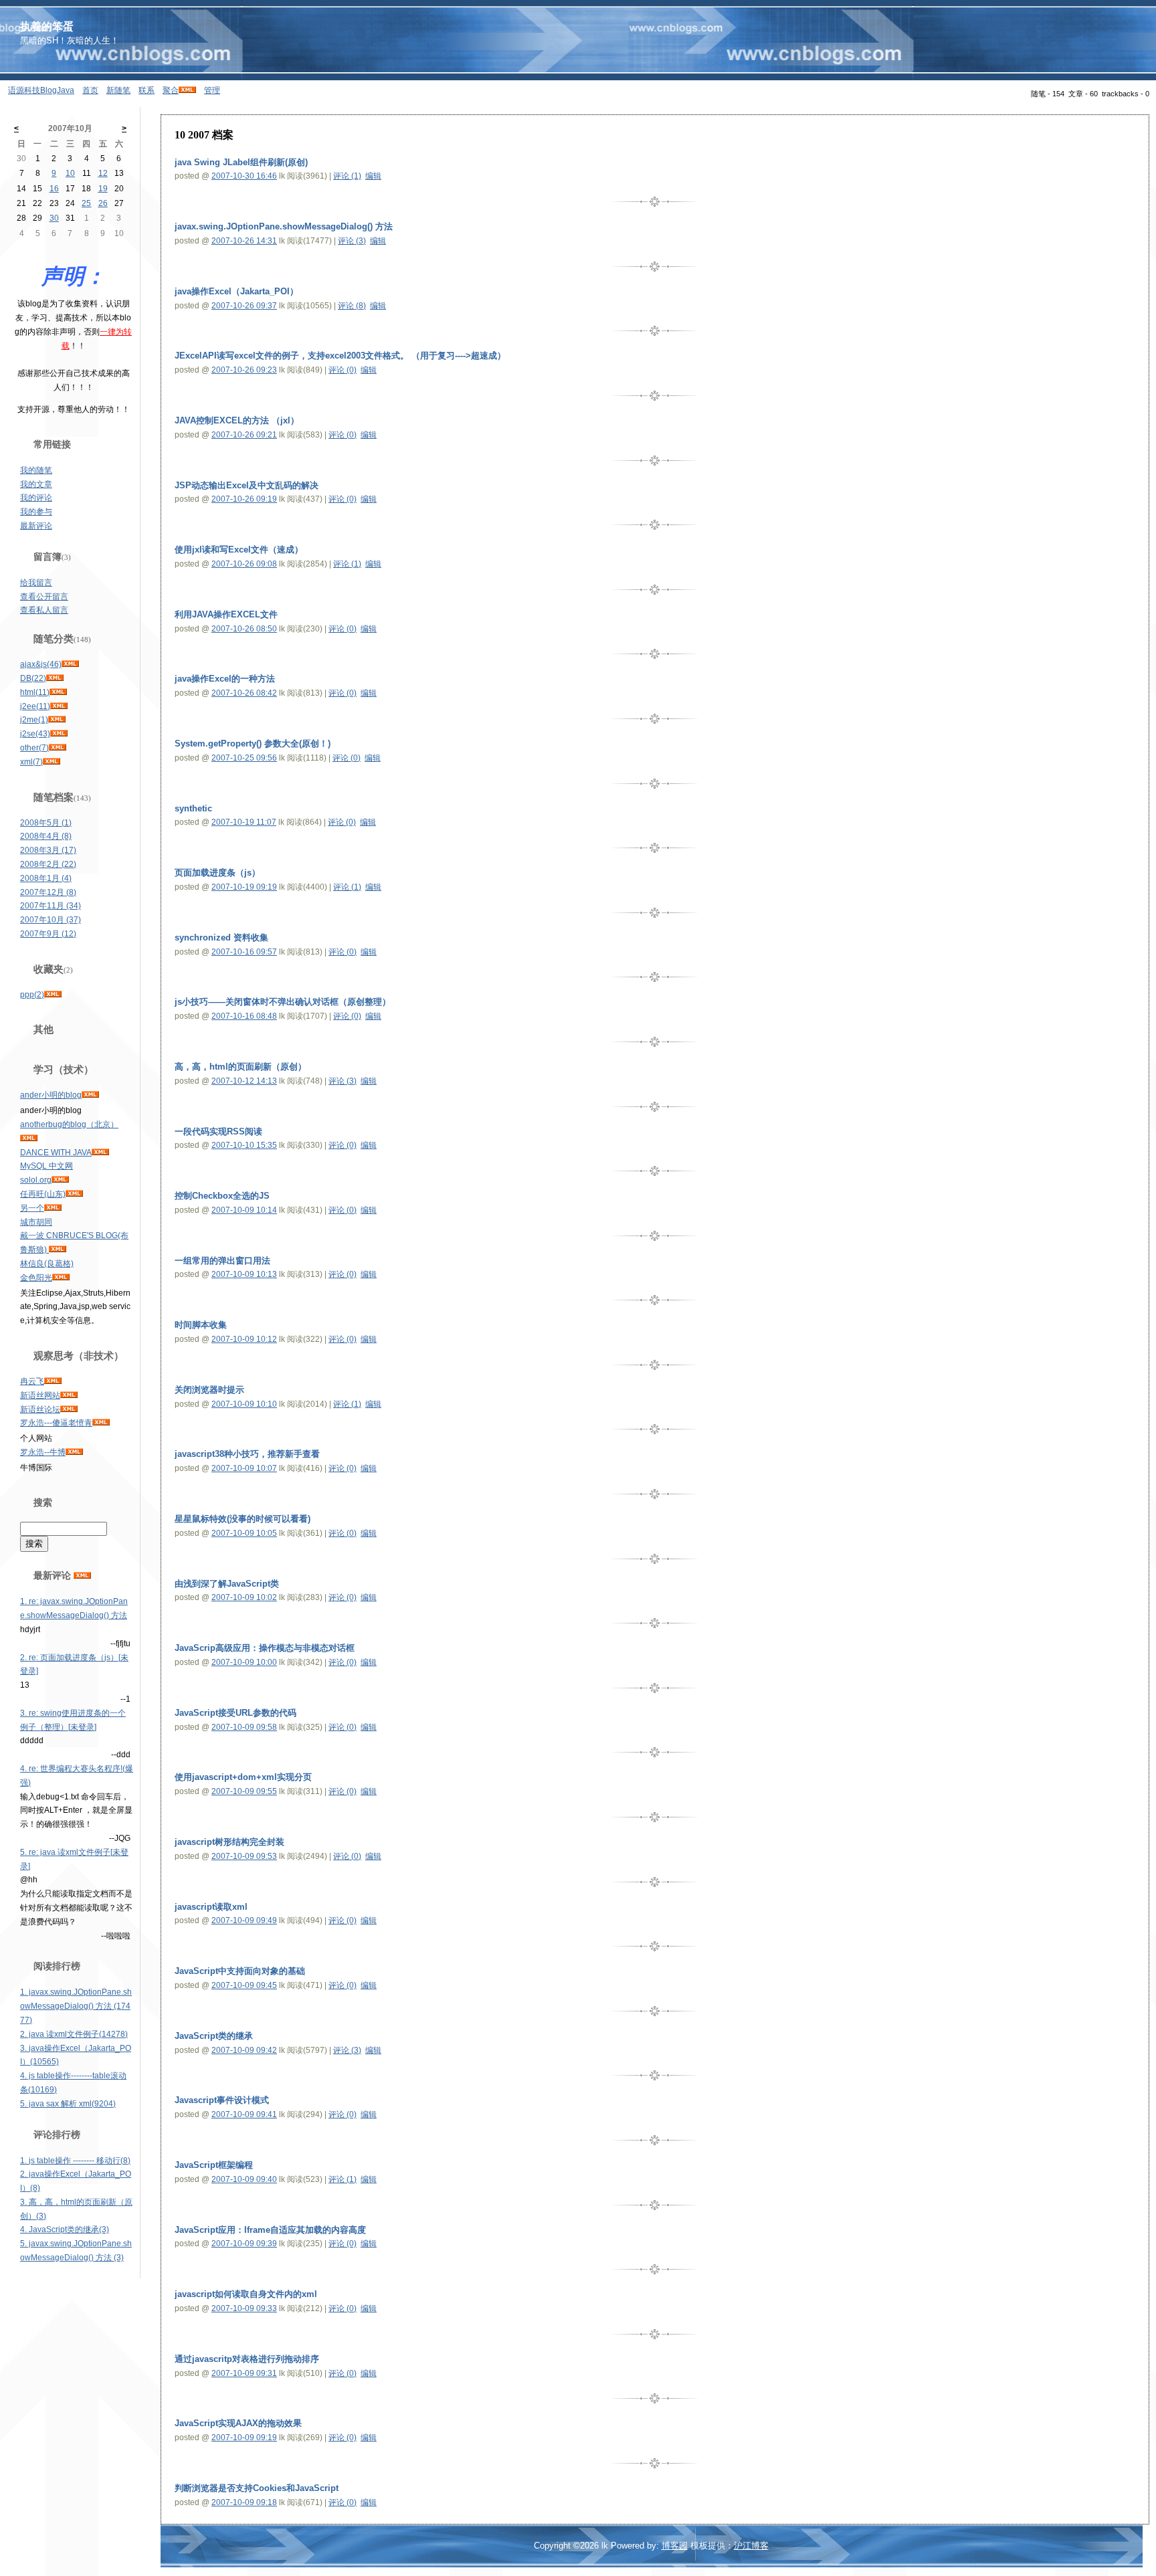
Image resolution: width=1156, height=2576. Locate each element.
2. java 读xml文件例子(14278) (74, 2034)
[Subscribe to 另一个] (53, 1208)
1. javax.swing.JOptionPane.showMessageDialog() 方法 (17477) (76, 2006)
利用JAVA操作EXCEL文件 (226, 614)
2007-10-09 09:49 (244, 1920)
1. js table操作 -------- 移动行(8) (75, 2161)
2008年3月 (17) (48, 850)
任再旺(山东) (43, 1194)
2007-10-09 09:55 (244, 1791)
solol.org (36, 1180)
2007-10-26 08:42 (244, 693)
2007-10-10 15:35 (244, 1145)
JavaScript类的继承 (214, 2036)
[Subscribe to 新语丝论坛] (69, 1409)
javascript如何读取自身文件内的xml (246, 2294)
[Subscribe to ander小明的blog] (90, 1095)
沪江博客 (751, 2546)
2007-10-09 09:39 (244, 2244)
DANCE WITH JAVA (56, 1153)
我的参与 (36, 512)
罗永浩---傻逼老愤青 (56, 1423)
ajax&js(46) (41, 664)
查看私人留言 (44, 610)
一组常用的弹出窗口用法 (222, 1261)
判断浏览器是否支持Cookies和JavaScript (257, 2488)
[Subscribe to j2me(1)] (57, 720)
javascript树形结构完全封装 (229, 1842)
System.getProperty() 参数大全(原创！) (253, 744)
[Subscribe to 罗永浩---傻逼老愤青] (101, 1423)
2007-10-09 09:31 (244, 2373)
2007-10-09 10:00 (244, 1662)
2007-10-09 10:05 (244, 1533)
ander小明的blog (51, 1095)
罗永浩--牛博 (43, 1452)
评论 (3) (352, 241)
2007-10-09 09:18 (244, 2502)
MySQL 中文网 (46, 1166)
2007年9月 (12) (48, 934)
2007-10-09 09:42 (244, 2050)
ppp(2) (32, 995)
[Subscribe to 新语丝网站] (69, 1395)
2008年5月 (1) (46, 823)
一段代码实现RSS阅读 (218, 1131)
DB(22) (33, 678)
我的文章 (36, 484)
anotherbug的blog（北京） (69, 1124)
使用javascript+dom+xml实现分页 (243, 1777)
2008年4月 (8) (46, 836)
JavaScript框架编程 (214, 2165)
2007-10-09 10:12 (244, 1339)
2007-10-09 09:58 (244, 1727)
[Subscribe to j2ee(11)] (59, 706)
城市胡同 (36, 1222)
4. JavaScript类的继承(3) (65, 2230)
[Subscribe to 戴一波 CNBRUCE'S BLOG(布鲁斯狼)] (58, 1250)
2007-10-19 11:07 (244, 822)
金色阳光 (36, 1278)
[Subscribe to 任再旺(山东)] (74, 1194)
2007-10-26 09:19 (244, 499)
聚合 (171, 90)
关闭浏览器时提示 (209, 1390)
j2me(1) (34, 720)
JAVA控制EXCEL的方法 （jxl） (237, 420)
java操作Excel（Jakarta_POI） (236, 291)
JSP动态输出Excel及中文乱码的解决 (247, 485)
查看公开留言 (44, 597)
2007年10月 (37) (51, 920)
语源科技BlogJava (41, 90)
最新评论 (36, 526)
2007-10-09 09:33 (244, 2308)
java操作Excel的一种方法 (225, 679)
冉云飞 (32, 1381)
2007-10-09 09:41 (244, 2114)
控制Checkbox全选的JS (222, 1196)
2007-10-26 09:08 (244, 564)
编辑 (373, 176)
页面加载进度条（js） (217, 873)
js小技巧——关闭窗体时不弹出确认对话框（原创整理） (283, 1002)
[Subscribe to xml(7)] (52, 762)
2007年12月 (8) (48, 892)
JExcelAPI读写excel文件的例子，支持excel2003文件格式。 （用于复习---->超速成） (340, 356)
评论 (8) (352, 306)
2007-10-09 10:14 (244, 1210)
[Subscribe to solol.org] (60, 1180)
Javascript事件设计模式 (222, 2100)
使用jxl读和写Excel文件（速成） (239, 550)
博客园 (675, 2546)
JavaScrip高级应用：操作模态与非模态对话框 (265, 1648)
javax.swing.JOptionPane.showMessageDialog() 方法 (284, 226)
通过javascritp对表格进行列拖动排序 (247, 2359)
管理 (212, 90)
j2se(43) (35, 734)
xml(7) (31, 762)
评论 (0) (343, 370)
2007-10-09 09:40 (244, 2179)
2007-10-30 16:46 (244, 176)
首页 (90, 90)
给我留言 (36, 583)
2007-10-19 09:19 (244, 887)
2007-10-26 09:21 (244, 435)
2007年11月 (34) (51, 906)
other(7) (34, 748)
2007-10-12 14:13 (244, 1081)
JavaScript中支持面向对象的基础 (240, 1971)
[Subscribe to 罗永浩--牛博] (74, 1452)
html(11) (35, 692)
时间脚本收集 (201, 1325)
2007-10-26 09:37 (244, 306)
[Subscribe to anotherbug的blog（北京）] (29, 1138)
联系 (147, 90)
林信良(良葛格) (47, 1264)
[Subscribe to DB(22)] (55, 678)
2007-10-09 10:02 (244, 1597)
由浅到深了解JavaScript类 (227, 1584)
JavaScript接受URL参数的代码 (235, 1713)
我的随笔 (36, 470)
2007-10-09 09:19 (244, 2438)
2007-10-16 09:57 (244, 952)
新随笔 (118, 90)
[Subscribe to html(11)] (58, 692)
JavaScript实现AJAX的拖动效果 (238, 2423)
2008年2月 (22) (48, 864)
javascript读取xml (211, 1907)
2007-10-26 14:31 (244, 241)
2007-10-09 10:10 (244, 1404)
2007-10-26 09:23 (244, 370)
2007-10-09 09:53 (244, 1856)
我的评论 (36, 498)
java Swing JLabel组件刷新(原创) (241, 162)
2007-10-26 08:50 (244, 629)
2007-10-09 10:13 (244, 1274)
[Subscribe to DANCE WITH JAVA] (100, 1153)
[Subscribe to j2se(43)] (59, 734)
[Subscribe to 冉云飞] (53, 1381)
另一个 (32, 1208)
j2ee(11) (35, 706)
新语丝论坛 (40, 1409)
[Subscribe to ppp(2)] (53, 995)
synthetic (193, 808)
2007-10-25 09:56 (244, 758)
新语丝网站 (40, 1395)
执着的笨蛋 (47, 26)
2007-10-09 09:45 (244, 1985)
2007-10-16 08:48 (244, 1016)
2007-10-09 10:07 (244, 1468)
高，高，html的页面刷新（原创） (240, 1067)
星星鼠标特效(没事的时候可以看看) (243, 1519)
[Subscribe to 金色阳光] (61, 1278)
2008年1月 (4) (46, 878)
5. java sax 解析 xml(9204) (68, 2104)
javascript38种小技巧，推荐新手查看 (247, 1454)
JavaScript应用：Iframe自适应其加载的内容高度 (270, 2230)
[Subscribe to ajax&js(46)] (70, 664)
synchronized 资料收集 (221, 937)
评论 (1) (347, 176)
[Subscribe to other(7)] (58, 748)
